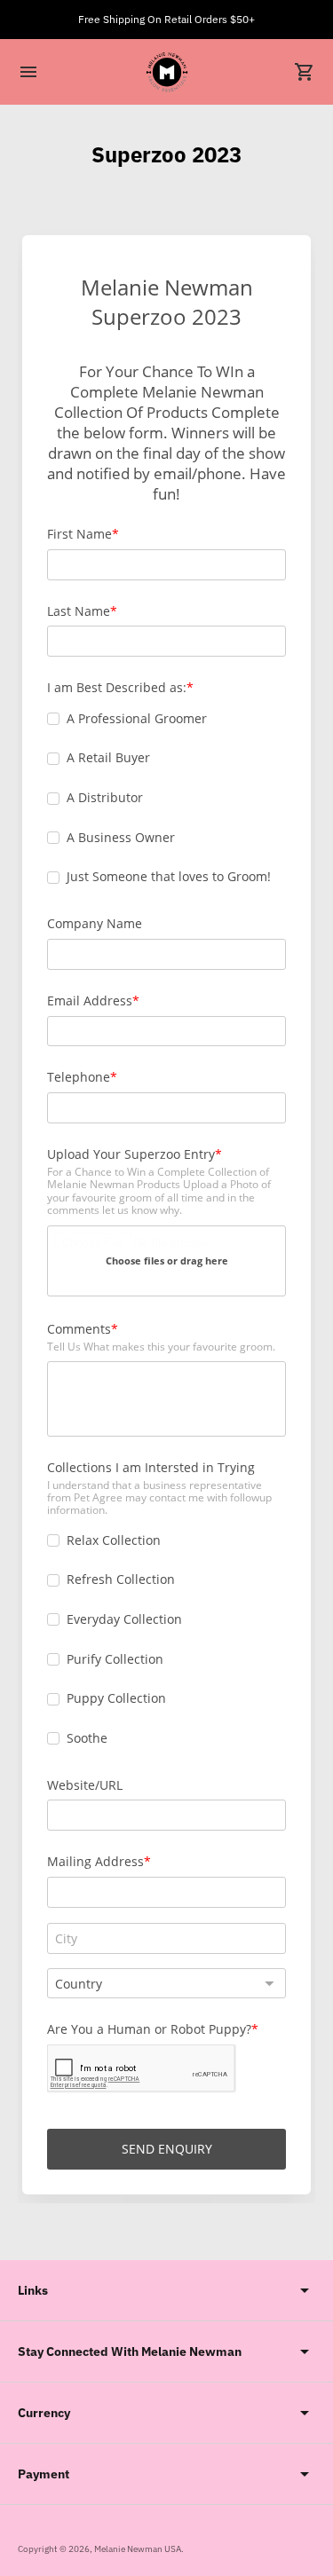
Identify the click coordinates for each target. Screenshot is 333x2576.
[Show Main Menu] (28, 72)
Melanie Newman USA (138, 2549)
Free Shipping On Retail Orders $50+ (166, 19)
